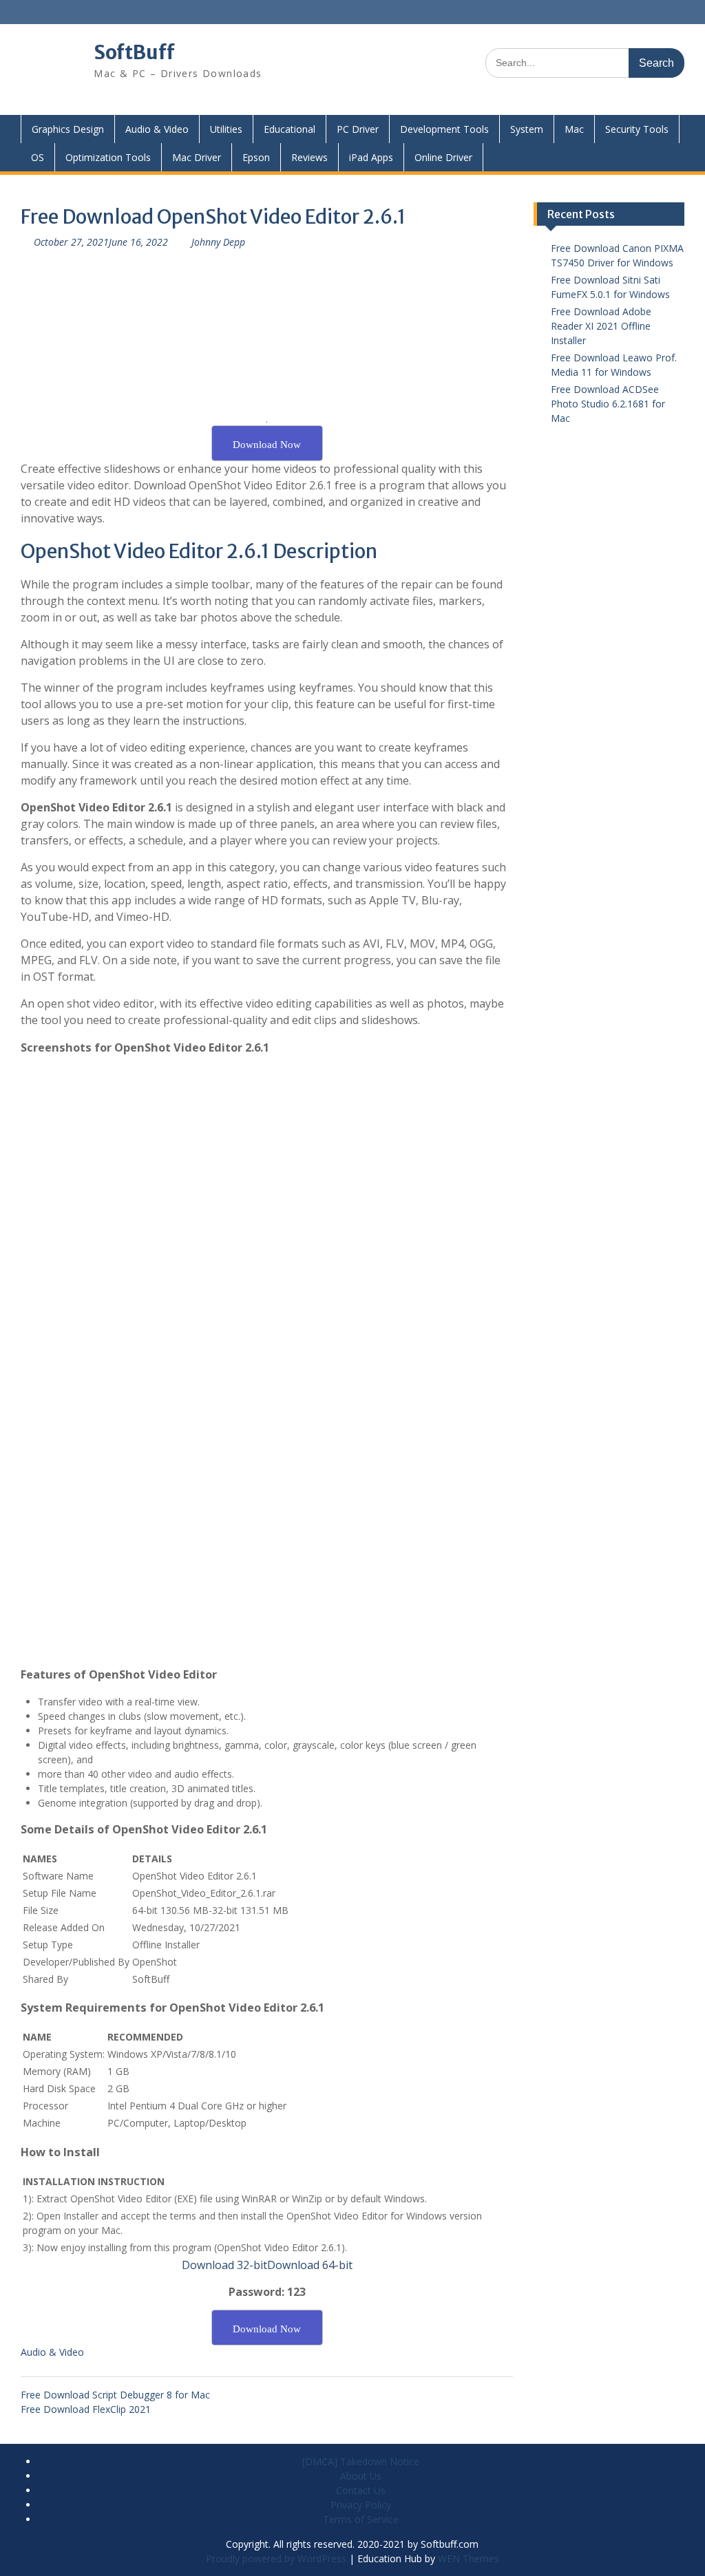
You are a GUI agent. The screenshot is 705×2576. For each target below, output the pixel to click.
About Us (361, 2476)
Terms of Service (361, 2519)
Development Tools (444, 129)
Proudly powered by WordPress (276, 2558)
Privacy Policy (361, 2505)
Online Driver (443, 157)
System (527, 129)
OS (38, 157)
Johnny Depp (218, 242)
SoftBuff (134, 52)
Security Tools (637, 129)
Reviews (309, 157)
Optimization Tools (108, 157)
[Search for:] (585, 62)
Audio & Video (157, 129)
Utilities (226, 129)
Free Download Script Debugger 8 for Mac (115, 2395)
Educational (290, 129)
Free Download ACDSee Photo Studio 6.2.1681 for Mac (608, 404)
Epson (256, 157)
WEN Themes (469, 2558)
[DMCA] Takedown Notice (361, 2461)
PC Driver (358, 129)
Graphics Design (68, 129)
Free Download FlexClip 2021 (86, 2409)
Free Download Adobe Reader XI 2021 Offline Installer (601, 326)
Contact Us (361, 2490)
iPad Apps (371, 157)
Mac (574, 129)
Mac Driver (197, 157)
